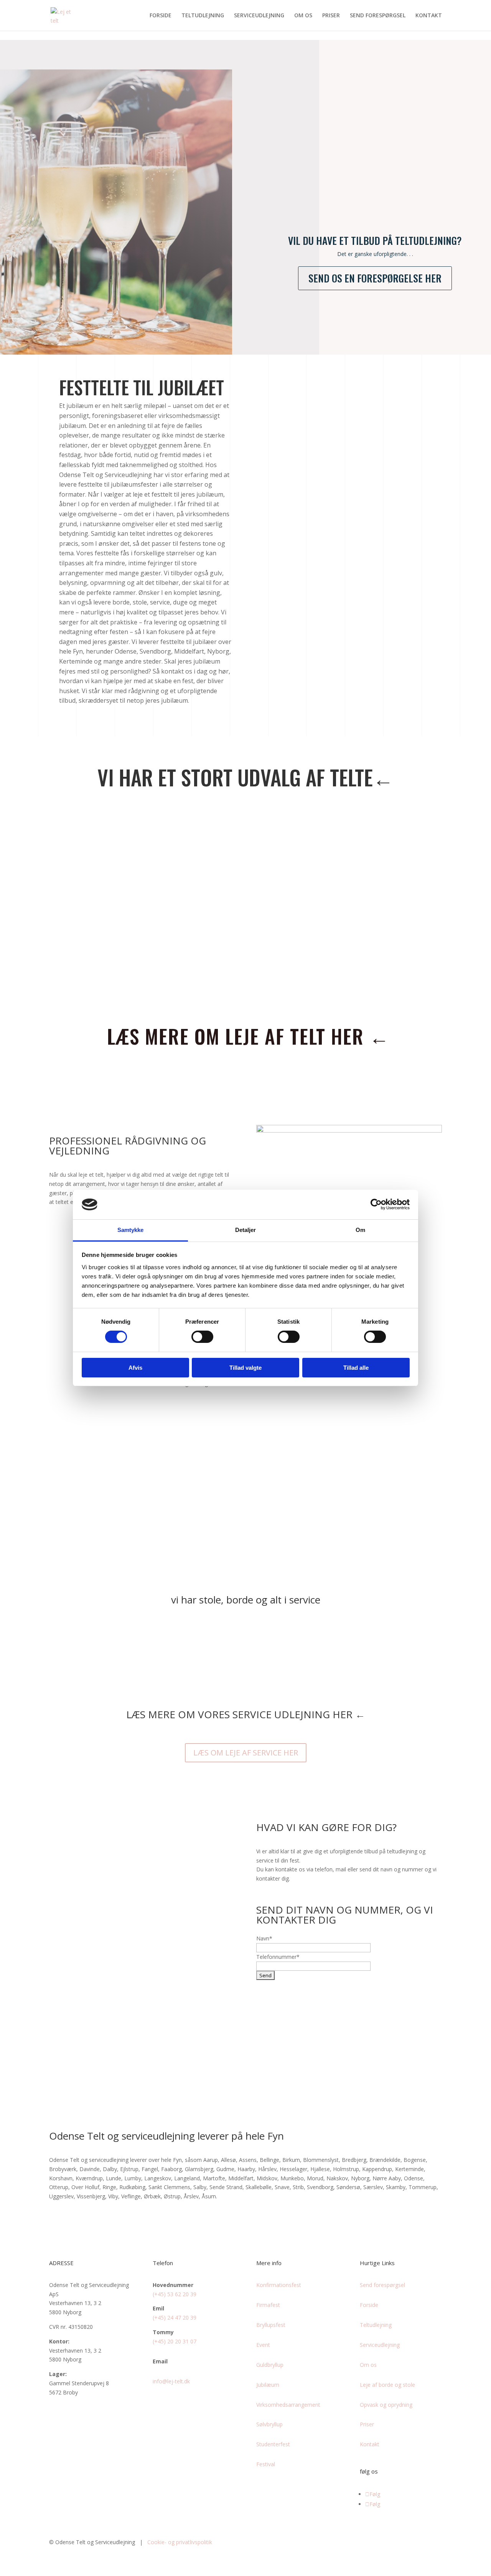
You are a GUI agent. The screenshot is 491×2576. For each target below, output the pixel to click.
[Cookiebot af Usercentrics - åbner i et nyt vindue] (376, 1204)
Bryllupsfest (271, 2325)
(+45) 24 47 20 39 (175, 2318)
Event (263, 2345)
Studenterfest (273, 2444)
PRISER (331, 16)
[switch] (202, 1337)
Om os (368, 2365)
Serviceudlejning (380, 2345)
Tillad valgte (245, 1368)
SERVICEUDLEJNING (259, 16)
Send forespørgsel (382, 2285)
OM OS (303, 16)
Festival (266, 2464)
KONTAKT (429, 16)
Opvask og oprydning (386, 2405)
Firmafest (268, 2305)
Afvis (135, 1368)
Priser (367, 2424)
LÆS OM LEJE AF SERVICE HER (246, 1753)
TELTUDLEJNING (203, 16)
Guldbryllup (270, 2365)
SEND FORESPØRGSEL (378, 16)
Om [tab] (360, 1230)
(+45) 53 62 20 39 (175, 2294)
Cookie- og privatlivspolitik (180, 2542)
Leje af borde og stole (387, 2385)
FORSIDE (161, 16)
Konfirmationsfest (279, 2285)
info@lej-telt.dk (171, 2381)
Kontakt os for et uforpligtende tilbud (376, 494)
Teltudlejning (376, 2325)
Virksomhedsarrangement (288, 2405)
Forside (369, 2305)
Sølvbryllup (269, 2424)
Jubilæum (268, 2385)
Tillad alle (356, 1368)
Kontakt (370, 2444)
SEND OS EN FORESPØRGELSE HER (375, 278)
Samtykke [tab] (131, 1230)
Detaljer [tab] (246, 1230)
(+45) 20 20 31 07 (175, 2341)
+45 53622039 (142, 2057)
